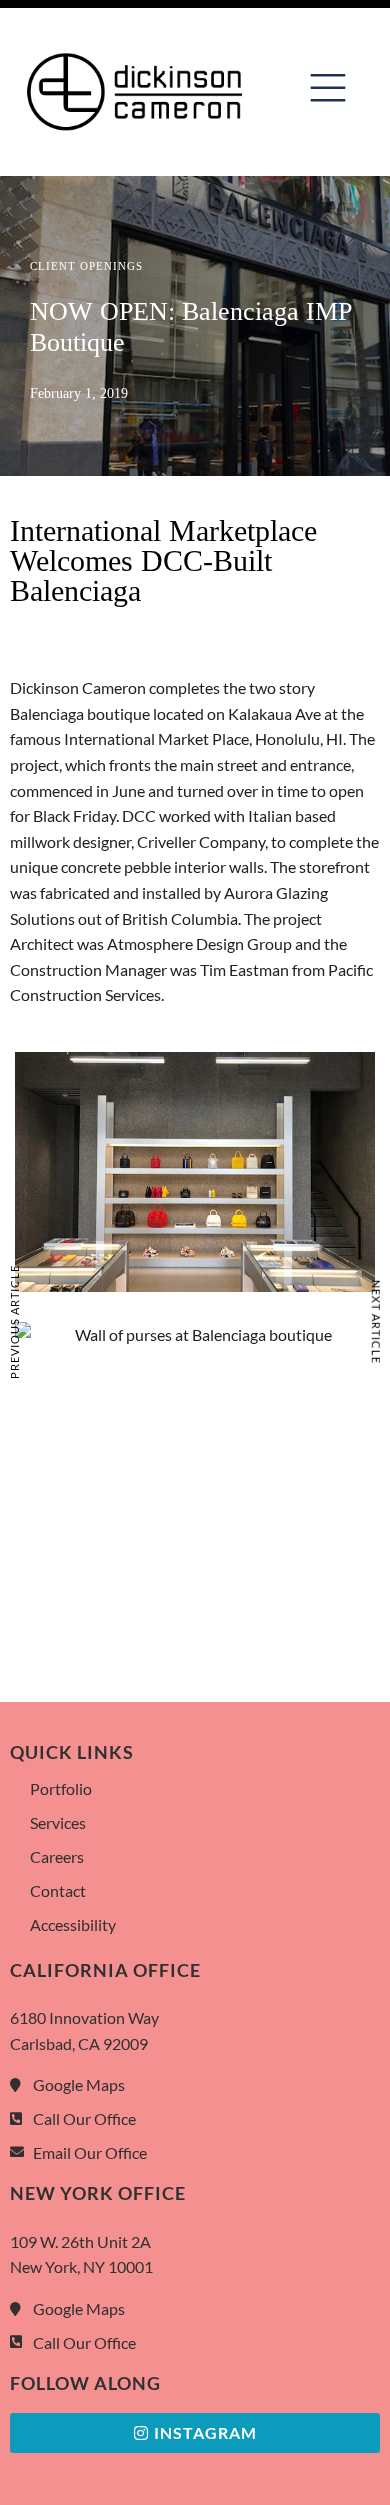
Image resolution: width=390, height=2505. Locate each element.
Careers (57, 1856)
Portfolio (61, 1788)
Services (58, 1822)
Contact (58, 1890)
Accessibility (73, 1924)
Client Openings (86, 266)
